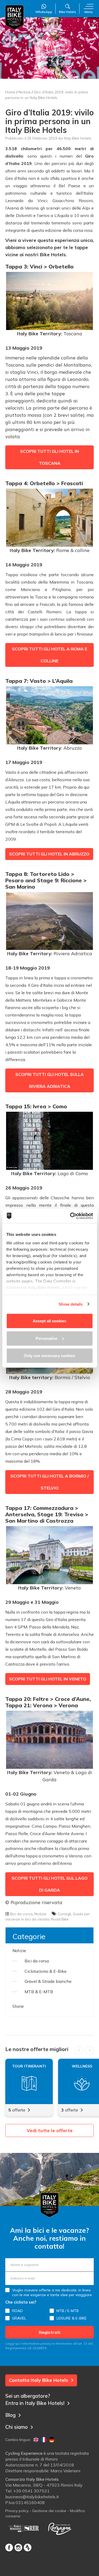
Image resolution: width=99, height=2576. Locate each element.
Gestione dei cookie (49, 2511)
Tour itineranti (29, 2066)
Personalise (46, 1338)
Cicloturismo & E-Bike (46, 1971)
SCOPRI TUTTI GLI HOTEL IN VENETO (48, 1679)
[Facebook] (9, 2547)
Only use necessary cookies (49, 1356)
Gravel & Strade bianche (48, 1981)
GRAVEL (19, 2318)
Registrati (49, 2332)
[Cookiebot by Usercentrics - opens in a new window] (70, 1216)
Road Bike (60, 1919)
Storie (18, 2006)
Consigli (64, 1914)
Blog (10, 2415)
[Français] (44, 2440)
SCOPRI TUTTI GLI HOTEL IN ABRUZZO (49, 854)
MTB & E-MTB (39, 1992)
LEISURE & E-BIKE (72, 2318)
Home (10, 92)
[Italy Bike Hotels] (15, 17)
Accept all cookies (49, 1321)
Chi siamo (16, 2427)
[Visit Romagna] (60, 2529)
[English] (36, 2440)
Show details (71, 1304)
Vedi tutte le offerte (50, 2130)
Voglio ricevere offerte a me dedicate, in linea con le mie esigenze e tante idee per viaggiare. (52, 2292)
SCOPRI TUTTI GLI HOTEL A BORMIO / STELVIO (49, 1482)
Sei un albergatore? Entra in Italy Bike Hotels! (35, 2399)
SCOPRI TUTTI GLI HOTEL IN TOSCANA (49, 457)
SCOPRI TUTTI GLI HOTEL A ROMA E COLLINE (49, 655)
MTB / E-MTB (68, 2311)
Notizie (25, 92)
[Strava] (28, 2547)
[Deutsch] (52, 2440)
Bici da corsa (21, 1914)
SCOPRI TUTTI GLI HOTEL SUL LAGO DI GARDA (50, 1884)
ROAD (17, 2311)
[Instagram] (18, 2547)
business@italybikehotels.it (32, 2497)
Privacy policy (17, 2511)
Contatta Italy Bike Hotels (39, 2380)
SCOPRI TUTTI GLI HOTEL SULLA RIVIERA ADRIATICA (49, 1080)
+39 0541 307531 (31, 2491)
